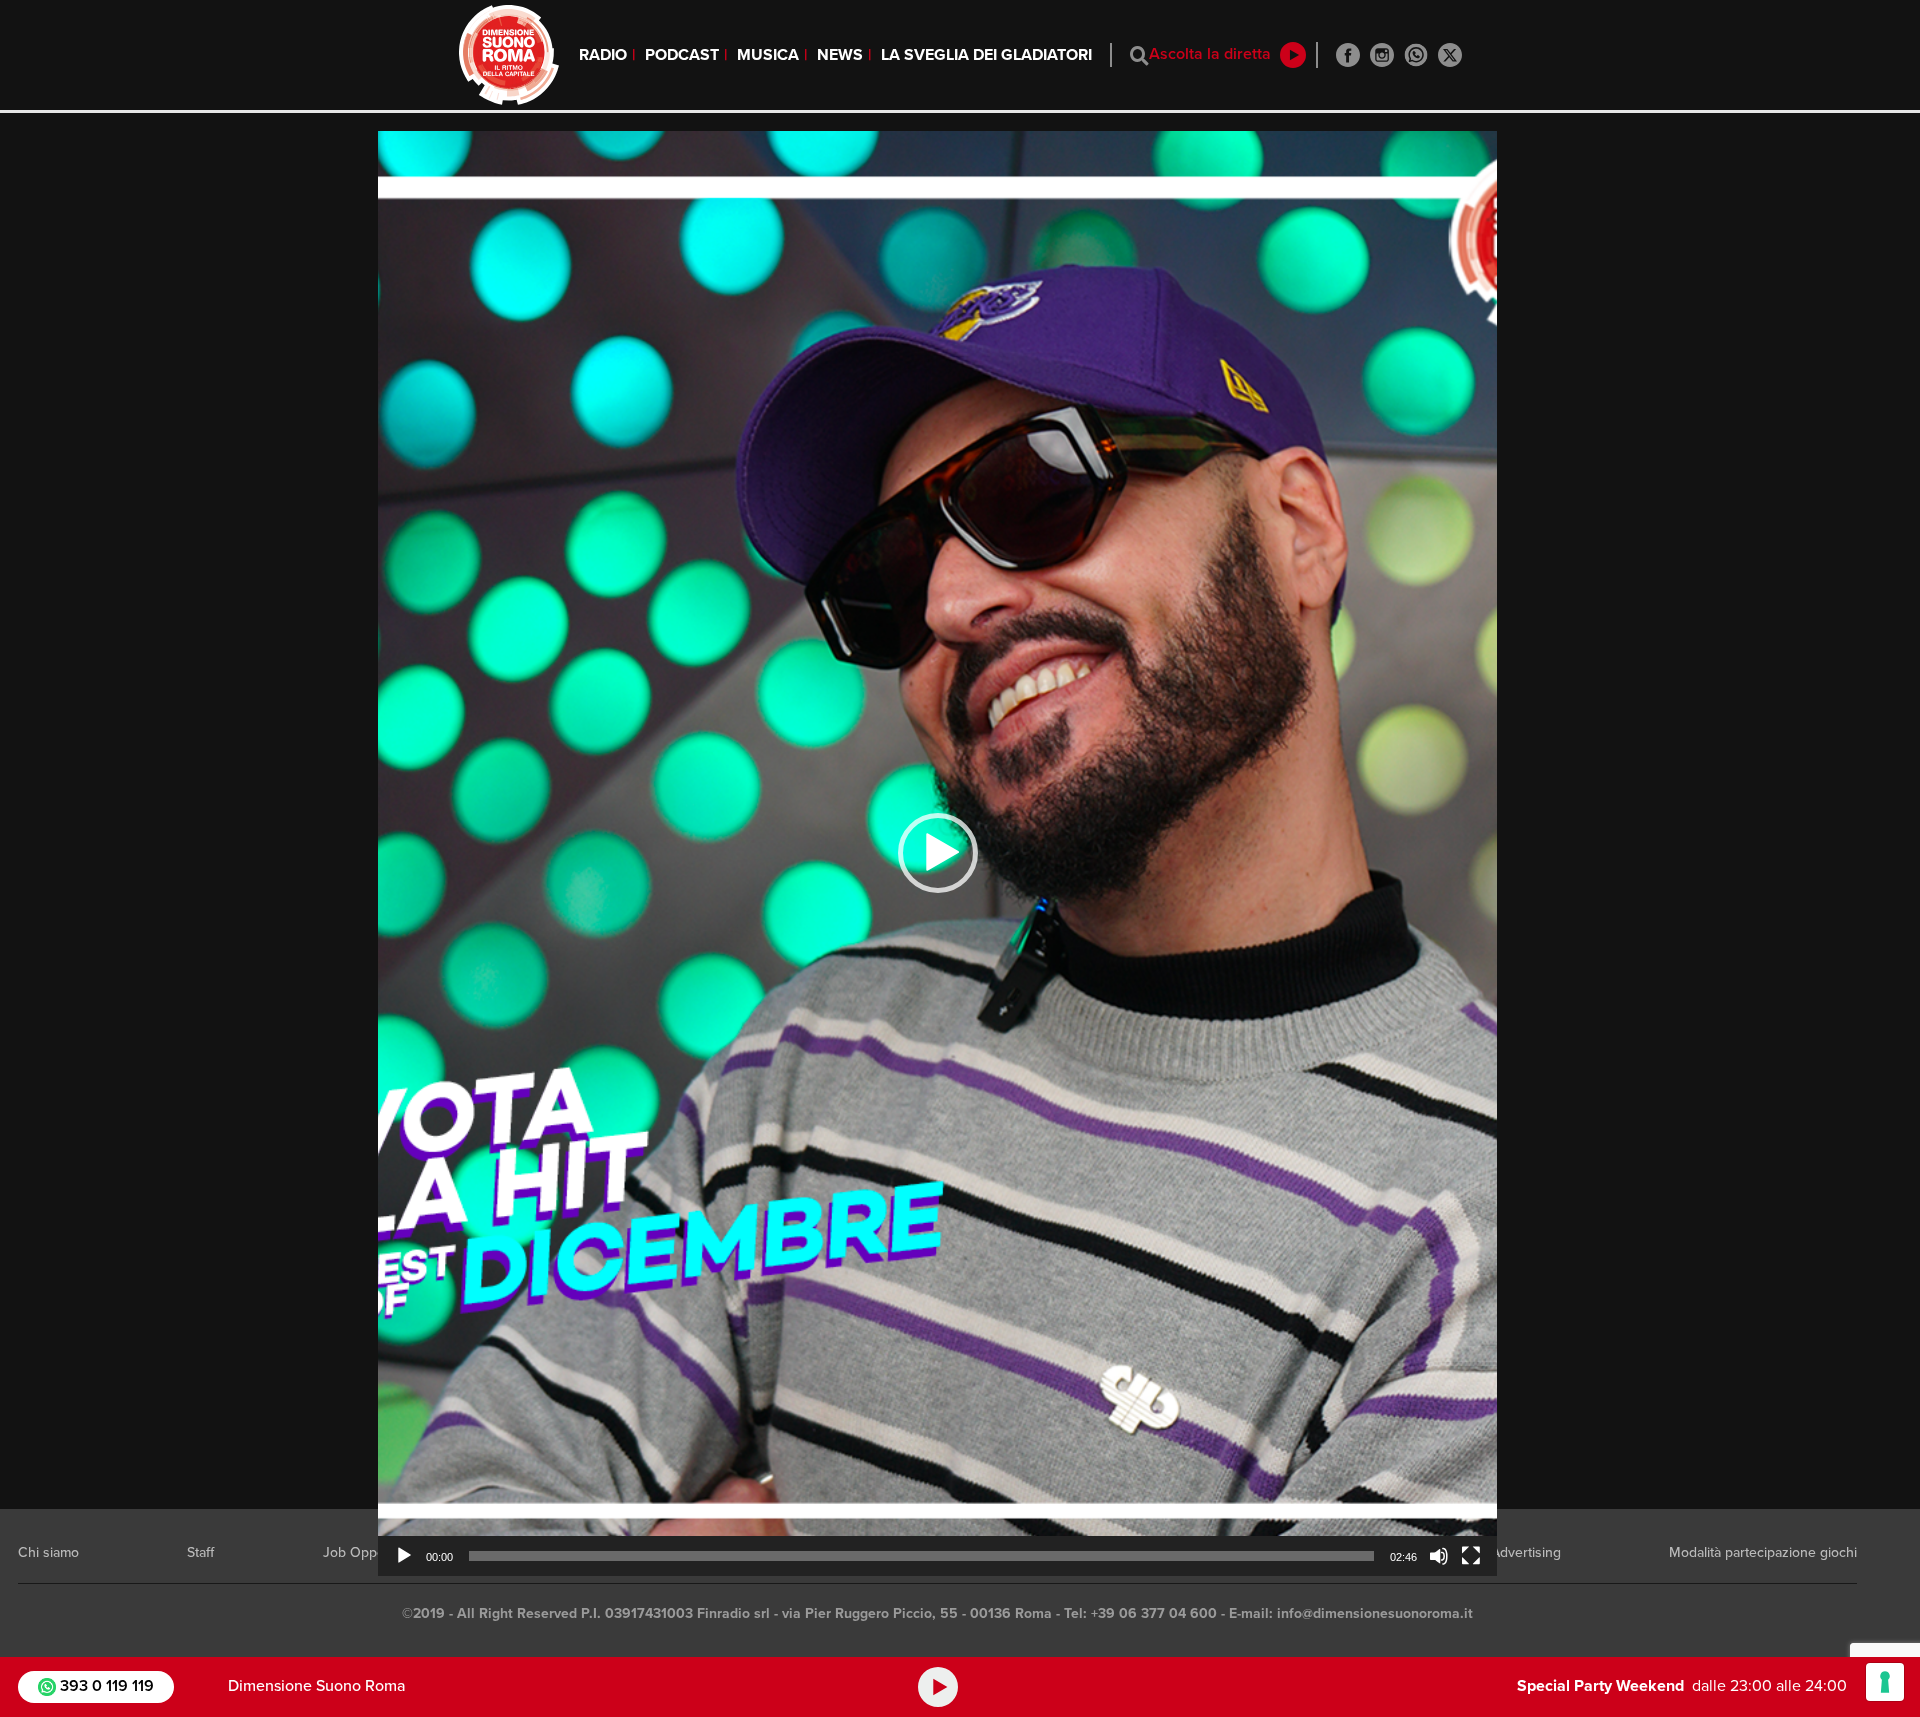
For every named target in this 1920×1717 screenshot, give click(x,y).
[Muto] (1439, 1556)
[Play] (404, 1556)
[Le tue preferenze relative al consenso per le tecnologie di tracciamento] (1885, 1682)
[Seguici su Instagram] (1382, 55)
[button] (938, 853)
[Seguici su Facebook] (1348, 55)
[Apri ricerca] (1139, 55)
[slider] (921, 1556)
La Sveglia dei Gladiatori (986, 55)
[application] (937, 853)
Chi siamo (48, 1552)
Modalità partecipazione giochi (1763, 1552)
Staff (200, 1552)
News (840, 55)
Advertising (1526, 1552)
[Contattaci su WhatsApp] (1416, 55)
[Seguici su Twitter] (1450, 55)
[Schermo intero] (1471, 1556)
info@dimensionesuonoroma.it (1375, 1613)
